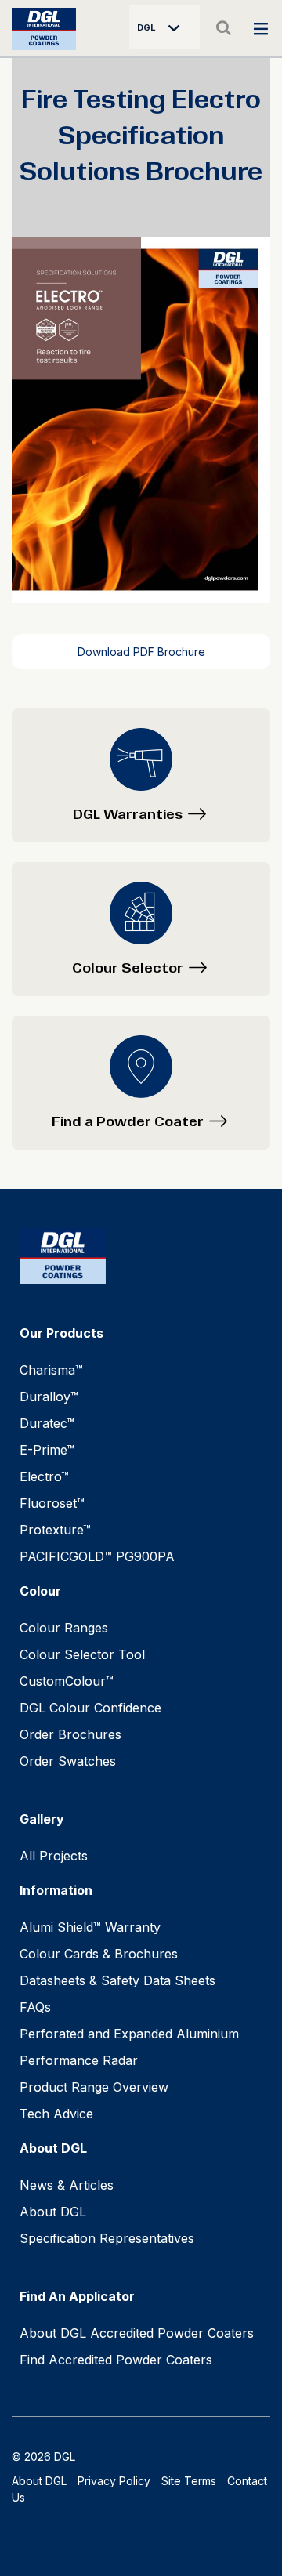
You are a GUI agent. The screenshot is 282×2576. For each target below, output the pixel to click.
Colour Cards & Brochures (99, 1954)
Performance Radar (79, 2060)
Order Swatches (68, 1761)
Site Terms (189, 2481)
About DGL (53, 2212)
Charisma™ (51, 1370)
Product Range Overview (94, 2087)
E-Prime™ (47, 1450)
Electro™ (44, 1476)
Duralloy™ (49, 1397)
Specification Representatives (107, 2238)
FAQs (35, 2007)
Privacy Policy (114, 2481)
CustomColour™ (67, 1681)
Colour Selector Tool (82, 1654)
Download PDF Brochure (141, 652)
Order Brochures (70, 1734)
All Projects (54, 1856)
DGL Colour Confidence (90, 1708)
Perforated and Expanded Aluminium (129, 2034)
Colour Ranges (64, 1628)
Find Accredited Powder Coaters (116, 2360)
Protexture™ (55, 1530)
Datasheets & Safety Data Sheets (117, 1980)
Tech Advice (56, 2114)
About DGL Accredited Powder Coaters (137, 2333)
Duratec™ (47, 1423)
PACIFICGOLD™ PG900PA (97, 1556)
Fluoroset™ (52, 1503)
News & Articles (67, 2185)
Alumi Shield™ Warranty (90, 1927)
